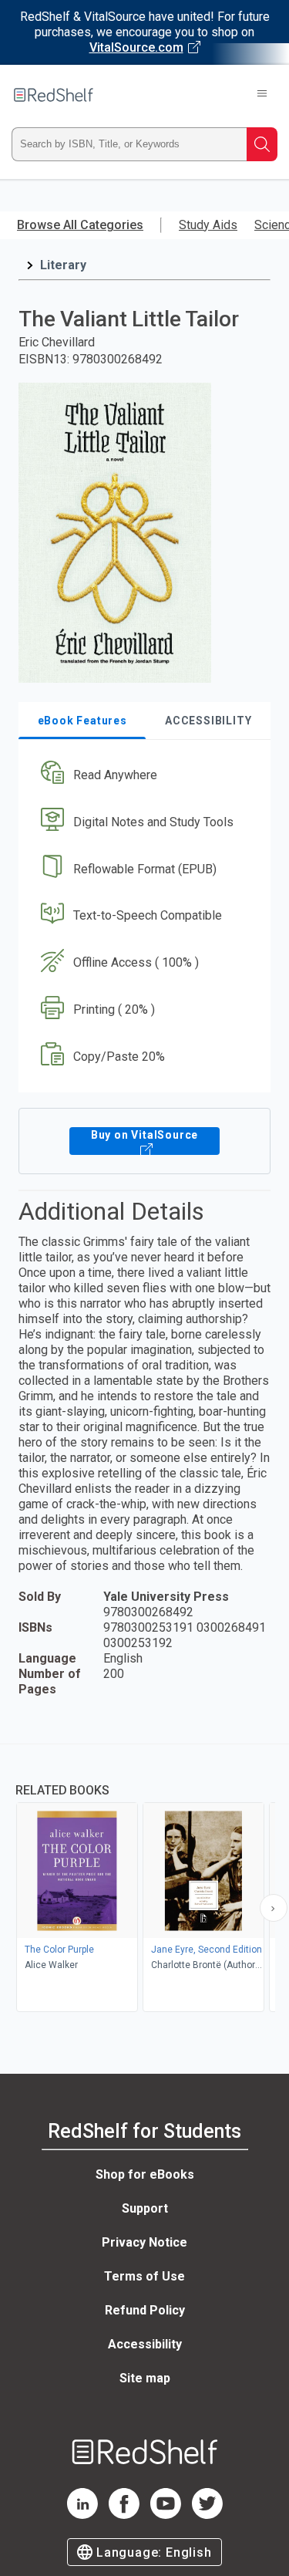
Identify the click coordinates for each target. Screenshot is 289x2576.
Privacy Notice (144, 2242)
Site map (145, 2378)
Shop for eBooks (145, 2174)
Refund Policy (145, 2310)
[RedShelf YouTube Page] (166, 2515)
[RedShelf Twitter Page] (207, 2515)
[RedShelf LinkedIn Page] (82, 2515)
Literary (63, 265)
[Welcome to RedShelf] (54, 95)
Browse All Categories (80, 225)
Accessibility (145, 2344)
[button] (143, 775)
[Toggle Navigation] (262, 95)
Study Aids (208, 225)
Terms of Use (144, 2276)
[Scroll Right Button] (274, 1908)
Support (145, 2208)
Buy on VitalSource (144, 1135)
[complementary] (144, 1880)
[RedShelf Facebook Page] (124, 2515)
